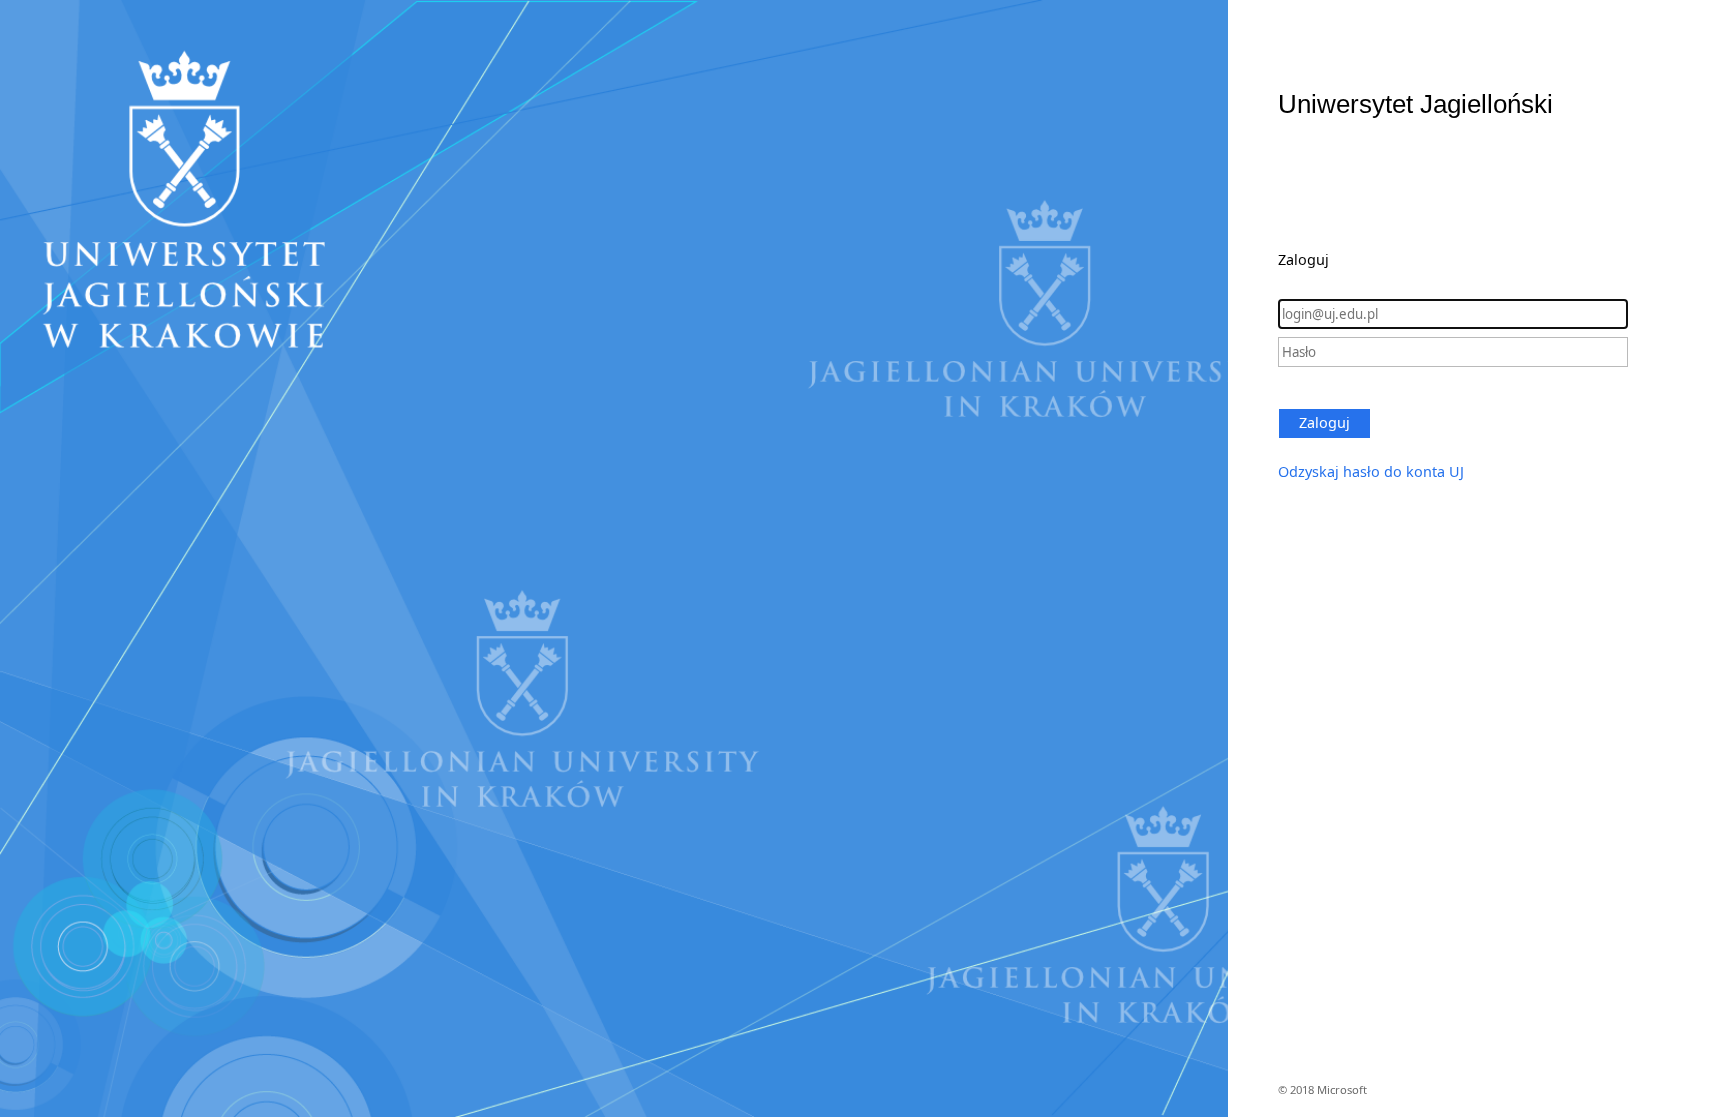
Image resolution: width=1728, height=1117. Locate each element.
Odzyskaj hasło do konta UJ (1371, 471)
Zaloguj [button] (1324, 422)
